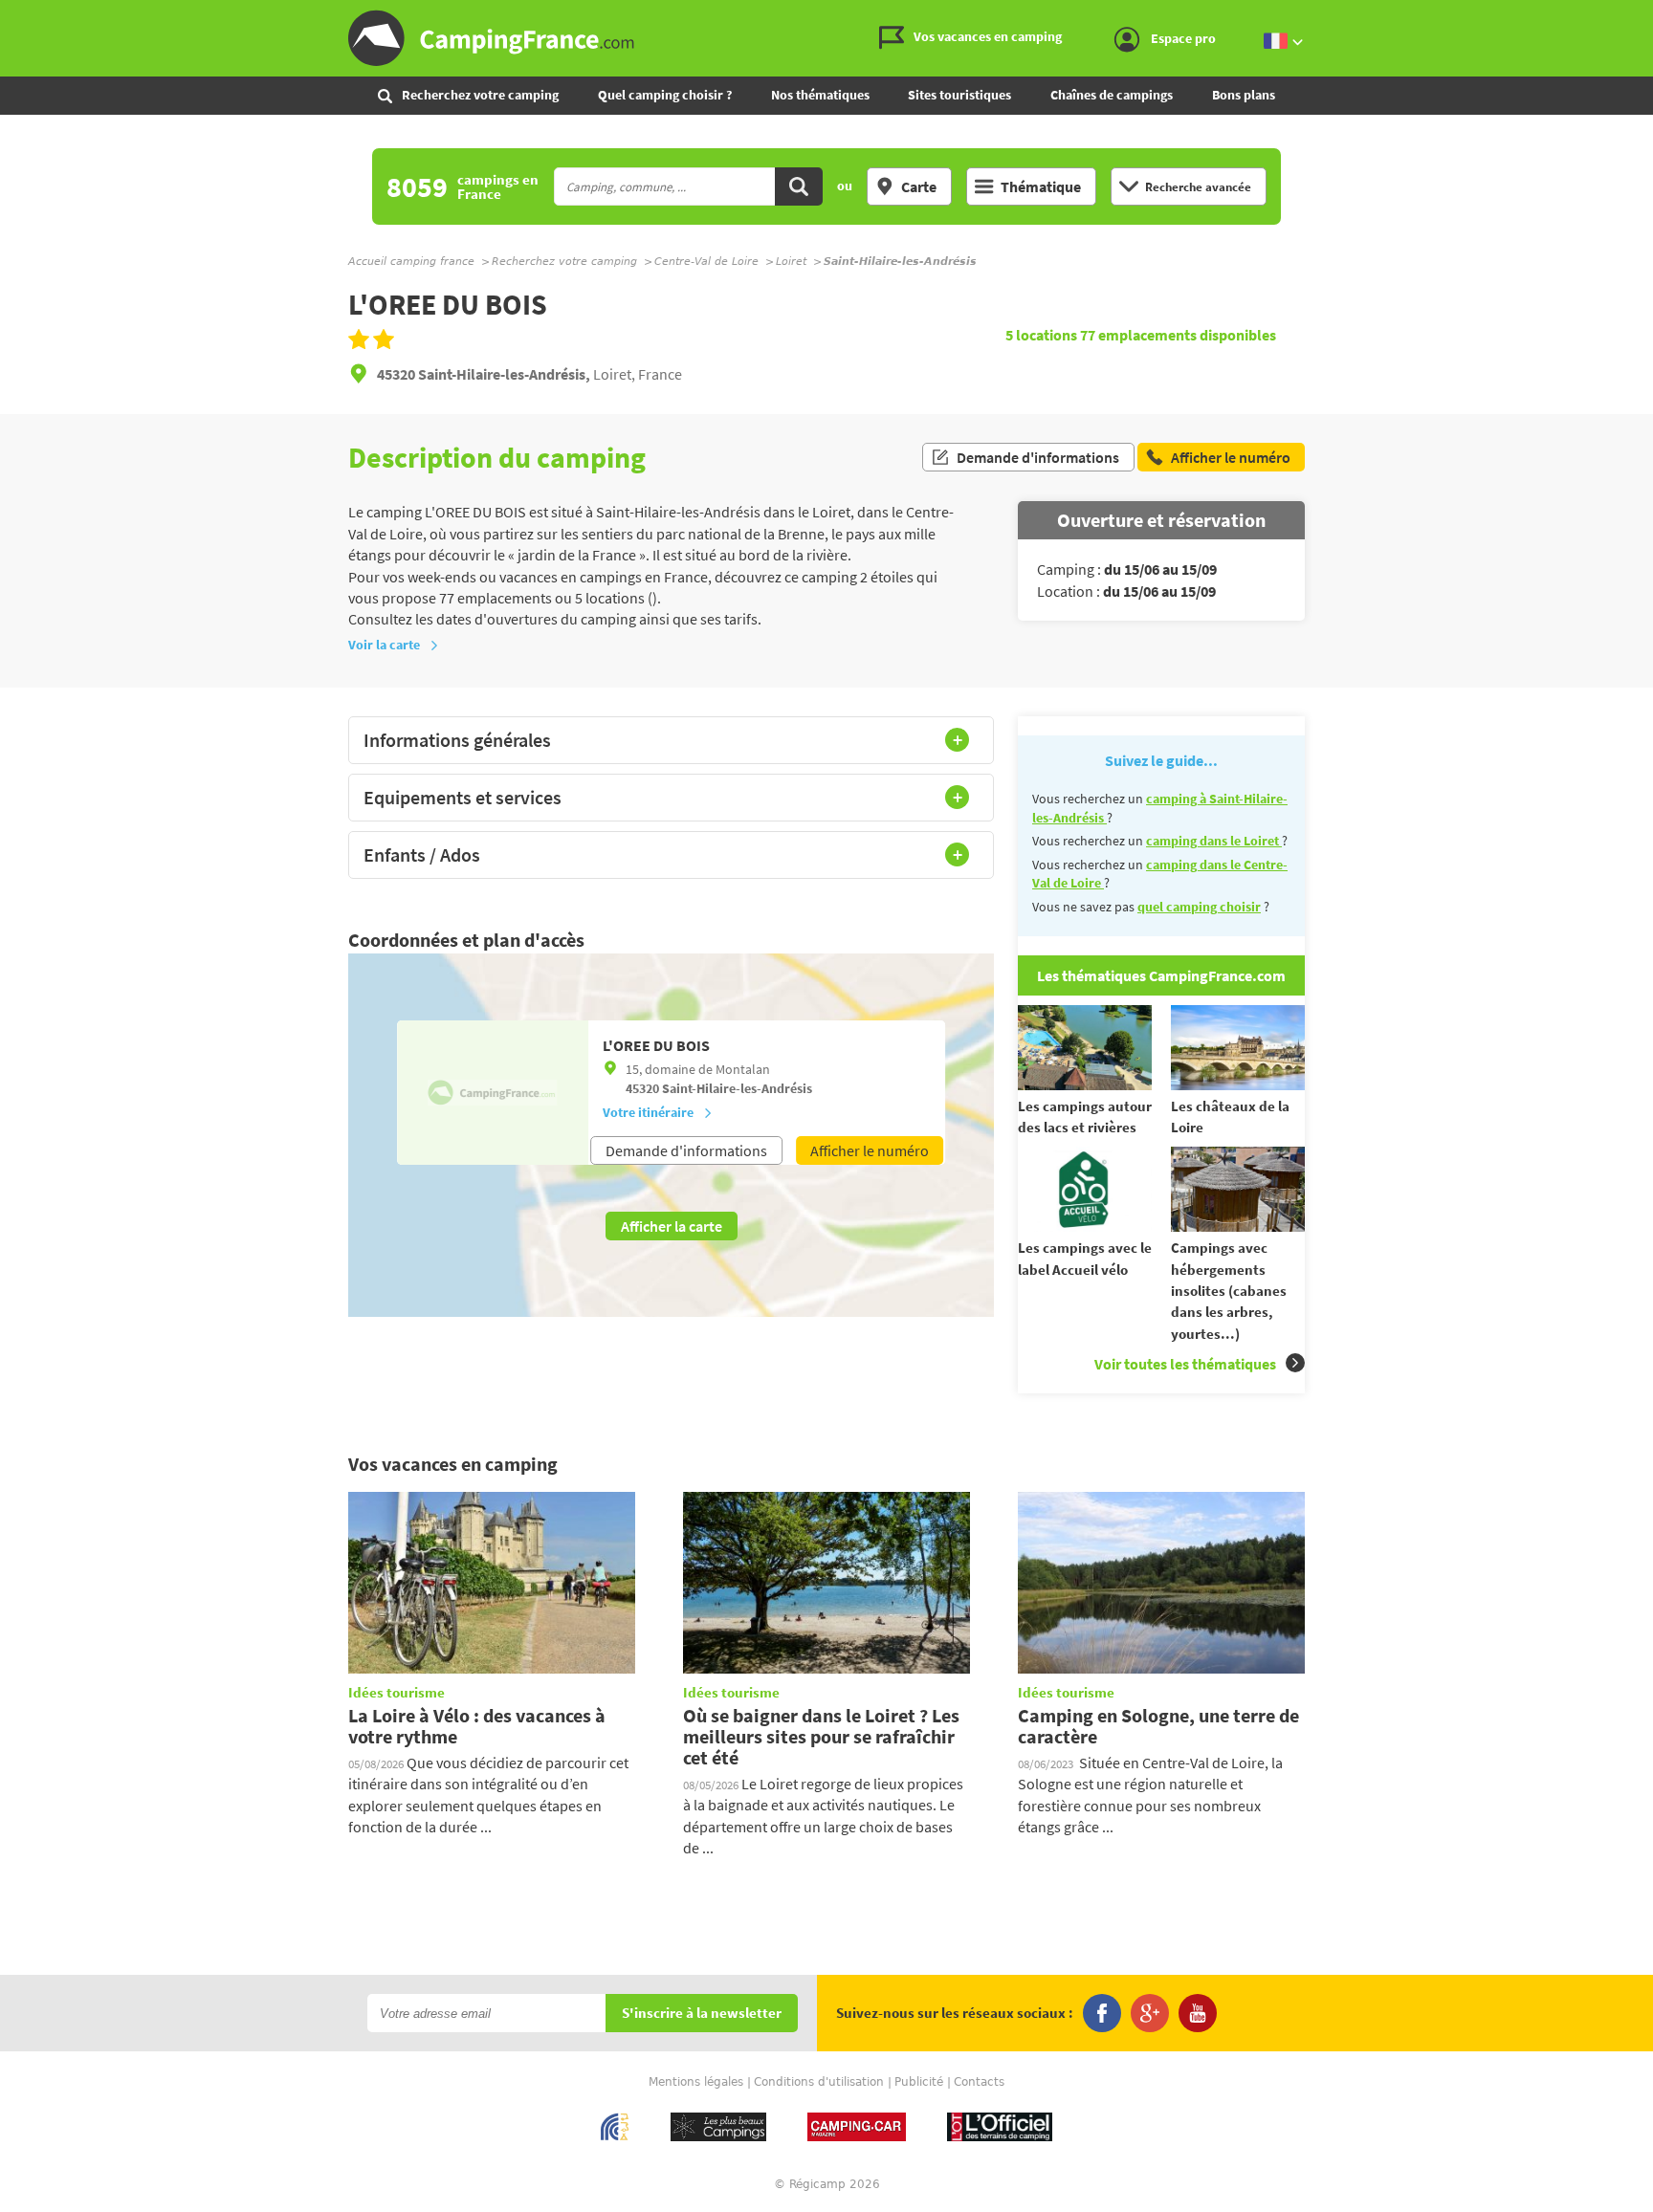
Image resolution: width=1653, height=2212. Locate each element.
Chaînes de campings (1112, 95)
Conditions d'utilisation (819, 2082)
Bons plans (1244, 95)
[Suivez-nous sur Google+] (1150, 2013)
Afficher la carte (672, 1226)
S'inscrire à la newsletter (702, 2014)
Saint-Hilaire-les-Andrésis (737, 1088)
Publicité (919, 2082)
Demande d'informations (1038, 457)
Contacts (979, 2082)
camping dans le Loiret (1214, 841)
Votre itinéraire (648, 1112)
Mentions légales (696, 2082)
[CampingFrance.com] (826, 38)
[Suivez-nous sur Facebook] (1102, 2013)
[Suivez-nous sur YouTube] (1198, 2013)
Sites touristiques (959, 95)
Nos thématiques (820, 95)
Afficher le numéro (870, 1150)
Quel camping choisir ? (665, 95)
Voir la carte (384, 645)
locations (1043, 335)
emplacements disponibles (1178, 335)
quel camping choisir (1199, 907)
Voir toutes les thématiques (1185, 1364)
